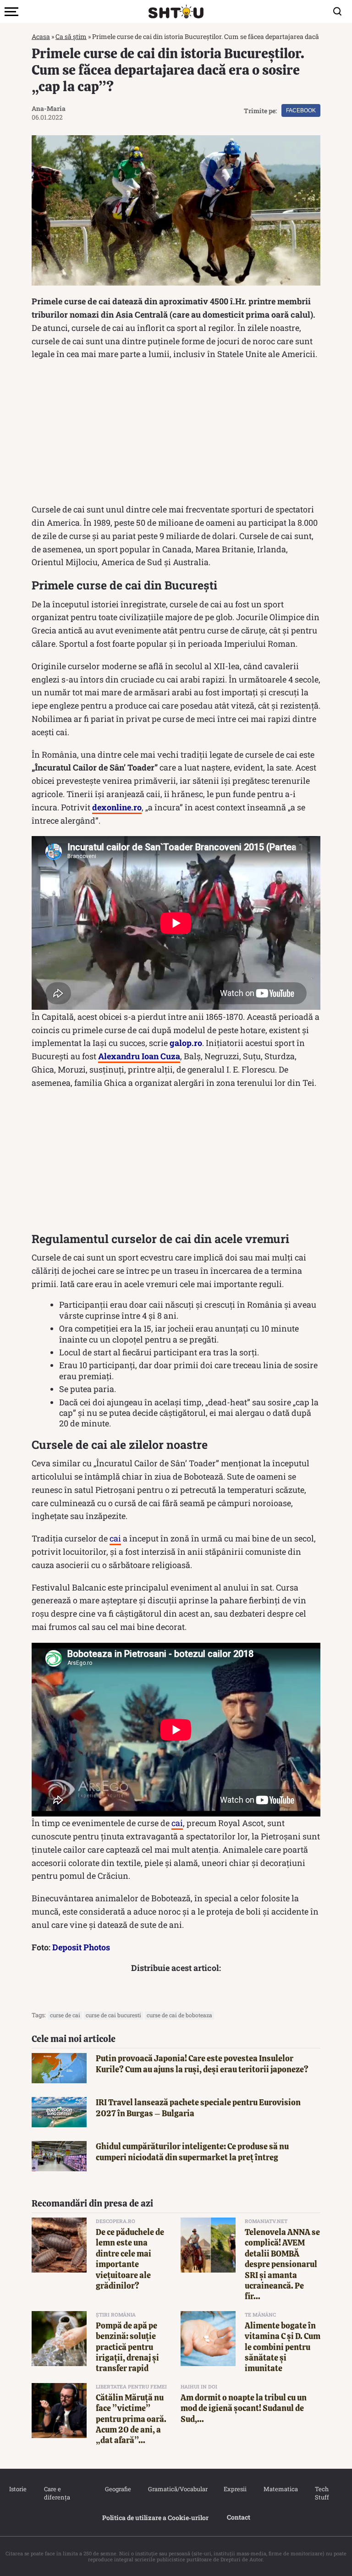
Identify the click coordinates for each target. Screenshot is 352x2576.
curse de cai (65, 2015)
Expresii (235, 2489)
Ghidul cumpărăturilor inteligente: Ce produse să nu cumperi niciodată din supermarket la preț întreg (192, 2152)
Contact (239, 2517)
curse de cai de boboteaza (179, 2015)
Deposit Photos (81, 1947)
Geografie (117, 2489)
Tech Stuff (322, 2493)
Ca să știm (71, 36)
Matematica (280, 2489)
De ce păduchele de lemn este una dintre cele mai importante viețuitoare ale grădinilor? (130, 2259)
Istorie (17, 2489)
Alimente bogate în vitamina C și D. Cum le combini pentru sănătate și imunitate (283, 2347)
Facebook (301, 110)
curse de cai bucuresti (113, 2015)
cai (115, 1538)
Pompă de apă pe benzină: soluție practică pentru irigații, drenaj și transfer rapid (127, 2347)
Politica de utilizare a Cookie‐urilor (155, 2518)
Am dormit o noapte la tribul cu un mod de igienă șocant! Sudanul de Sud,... (244, 2408)
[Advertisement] (176, 434)
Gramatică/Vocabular (176, 2489)
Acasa (41, 36)
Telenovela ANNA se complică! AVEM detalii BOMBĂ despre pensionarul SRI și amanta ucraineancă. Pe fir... (282, 2264)
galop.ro (186, 1043)
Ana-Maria (49, 108)
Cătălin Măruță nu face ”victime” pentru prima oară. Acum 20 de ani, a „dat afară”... (131, 2419)
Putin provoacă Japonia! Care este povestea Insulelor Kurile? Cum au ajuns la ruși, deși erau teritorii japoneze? (202, 2064)
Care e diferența (57, 2493)
